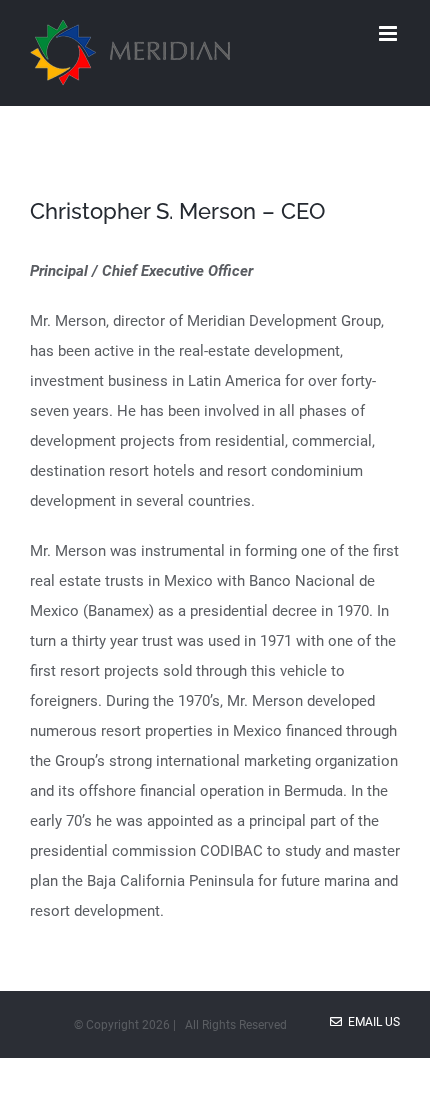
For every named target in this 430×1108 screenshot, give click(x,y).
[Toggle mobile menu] (389, 33)
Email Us (371, 1022)
